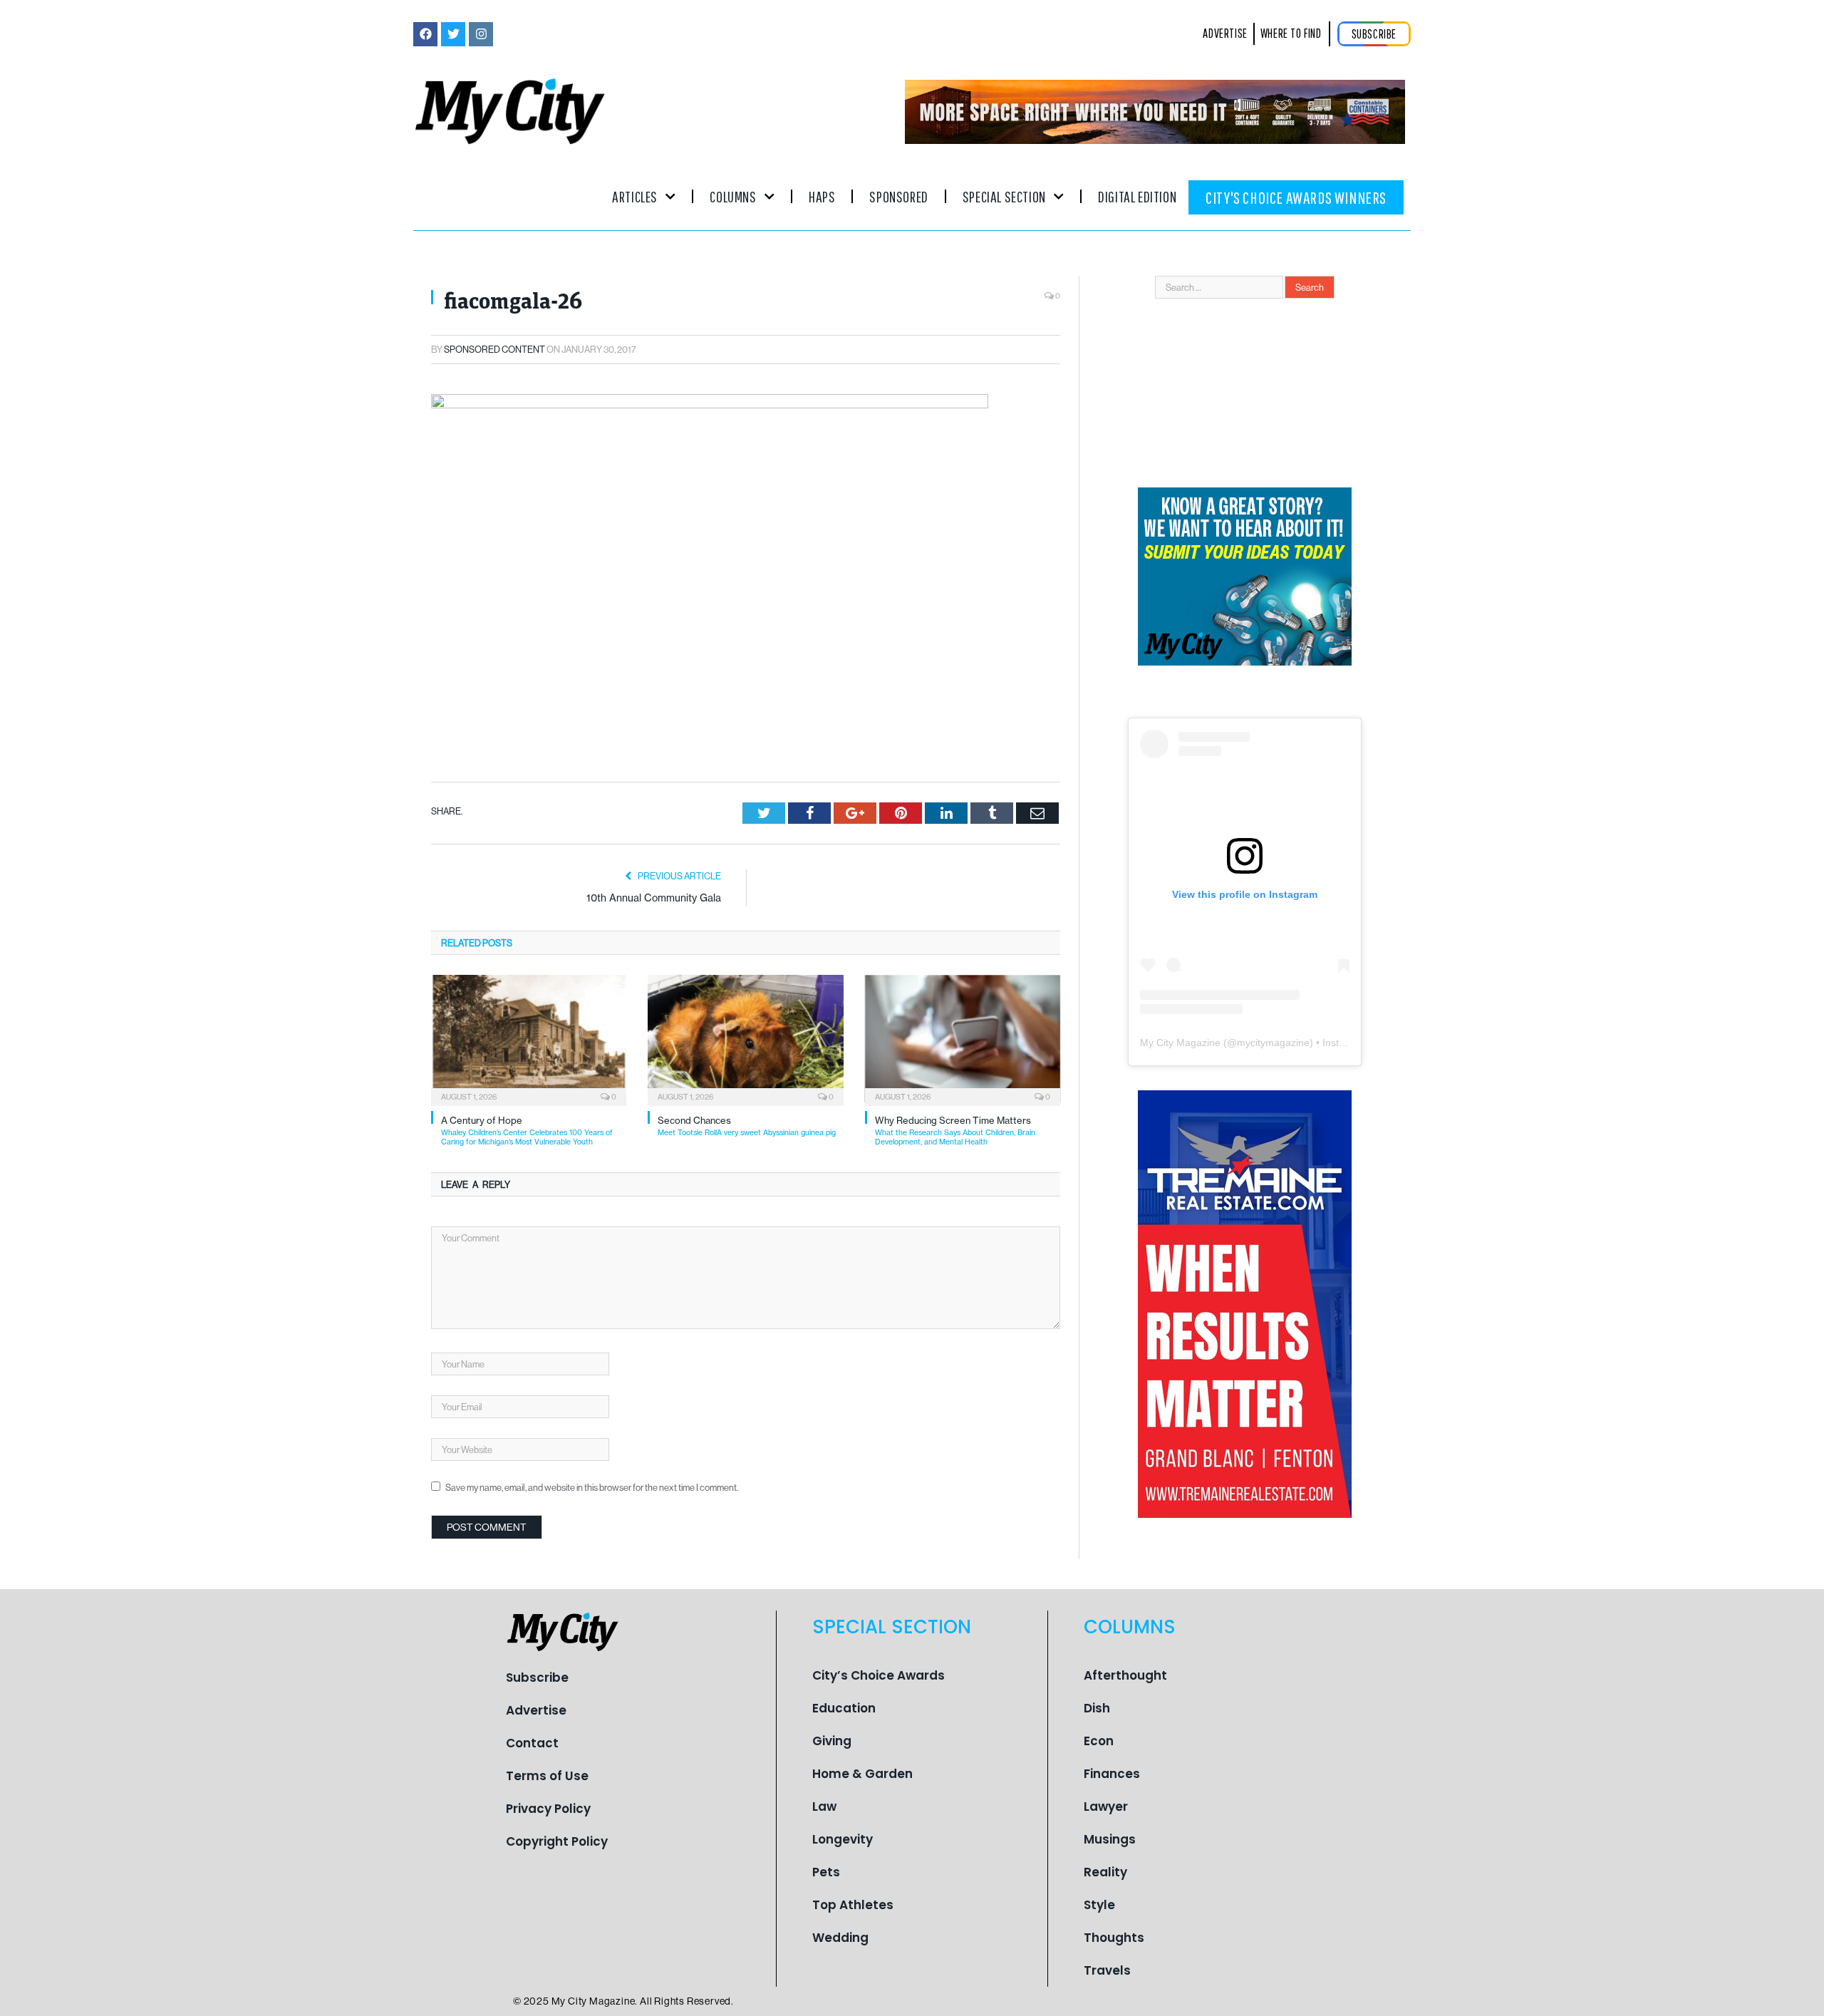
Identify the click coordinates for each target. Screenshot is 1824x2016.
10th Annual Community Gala (654, 898)
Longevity (843, 1839)
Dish (1097, 1708)
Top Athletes (853, 1905)
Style (1099, 1905)
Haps (822, 196)
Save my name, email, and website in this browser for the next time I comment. (592, 1487)
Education (844, 1708)
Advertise (536, 1710)
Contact (532, 1743)
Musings (1110, 1839)
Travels (1107, 1970)
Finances (1112, 1774)
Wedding (840, 1938)
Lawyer (1106, 1806)
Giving (832, 1741)
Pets (826, 1872)
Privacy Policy (548, 1809)
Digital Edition (1137, 196)
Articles (635, 196)
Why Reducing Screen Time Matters (955, 1131)
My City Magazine (1180, 1043)
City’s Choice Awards (879, 1675)
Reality (1105, 1872)
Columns (733, 196)
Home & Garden (862, 1774)
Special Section (1004, 196)
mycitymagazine (1273, 1043)
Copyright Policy (557, 1841)
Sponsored (898, 196)
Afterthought (1125, 1675)
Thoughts (1114, 1938)
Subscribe (537, 1678)
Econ (1099, 1741)
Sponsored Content (494, 349)
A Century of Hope (527, 1131)
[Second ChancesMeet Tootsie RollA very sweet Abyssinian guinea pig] (745, 1039)
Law (824, 1806)
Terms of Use (547, 1776)
